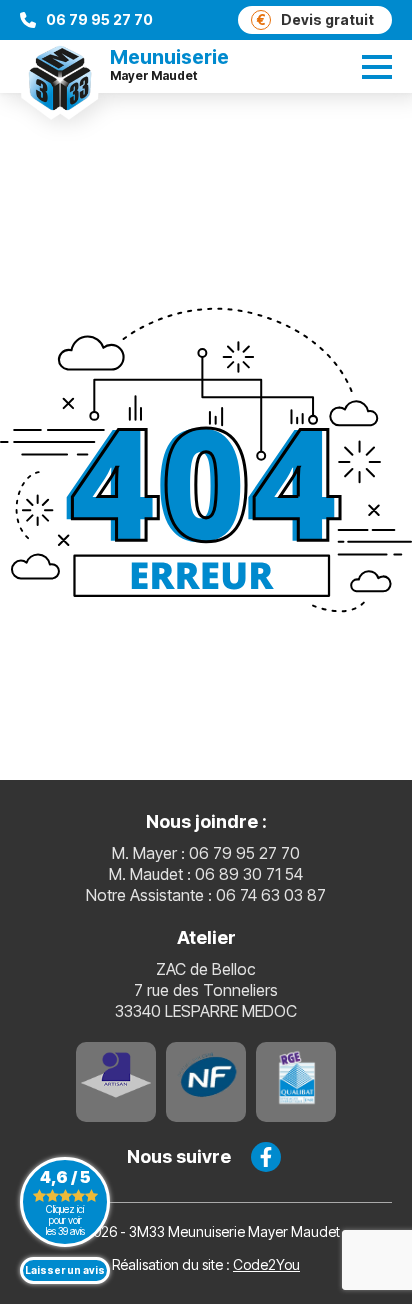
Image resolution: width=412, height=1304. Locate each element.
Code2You (266, 1264)
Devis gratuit (316, 19)
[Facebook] (266, 1157)
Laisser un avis (65, 1270)
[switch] (377, 67)
